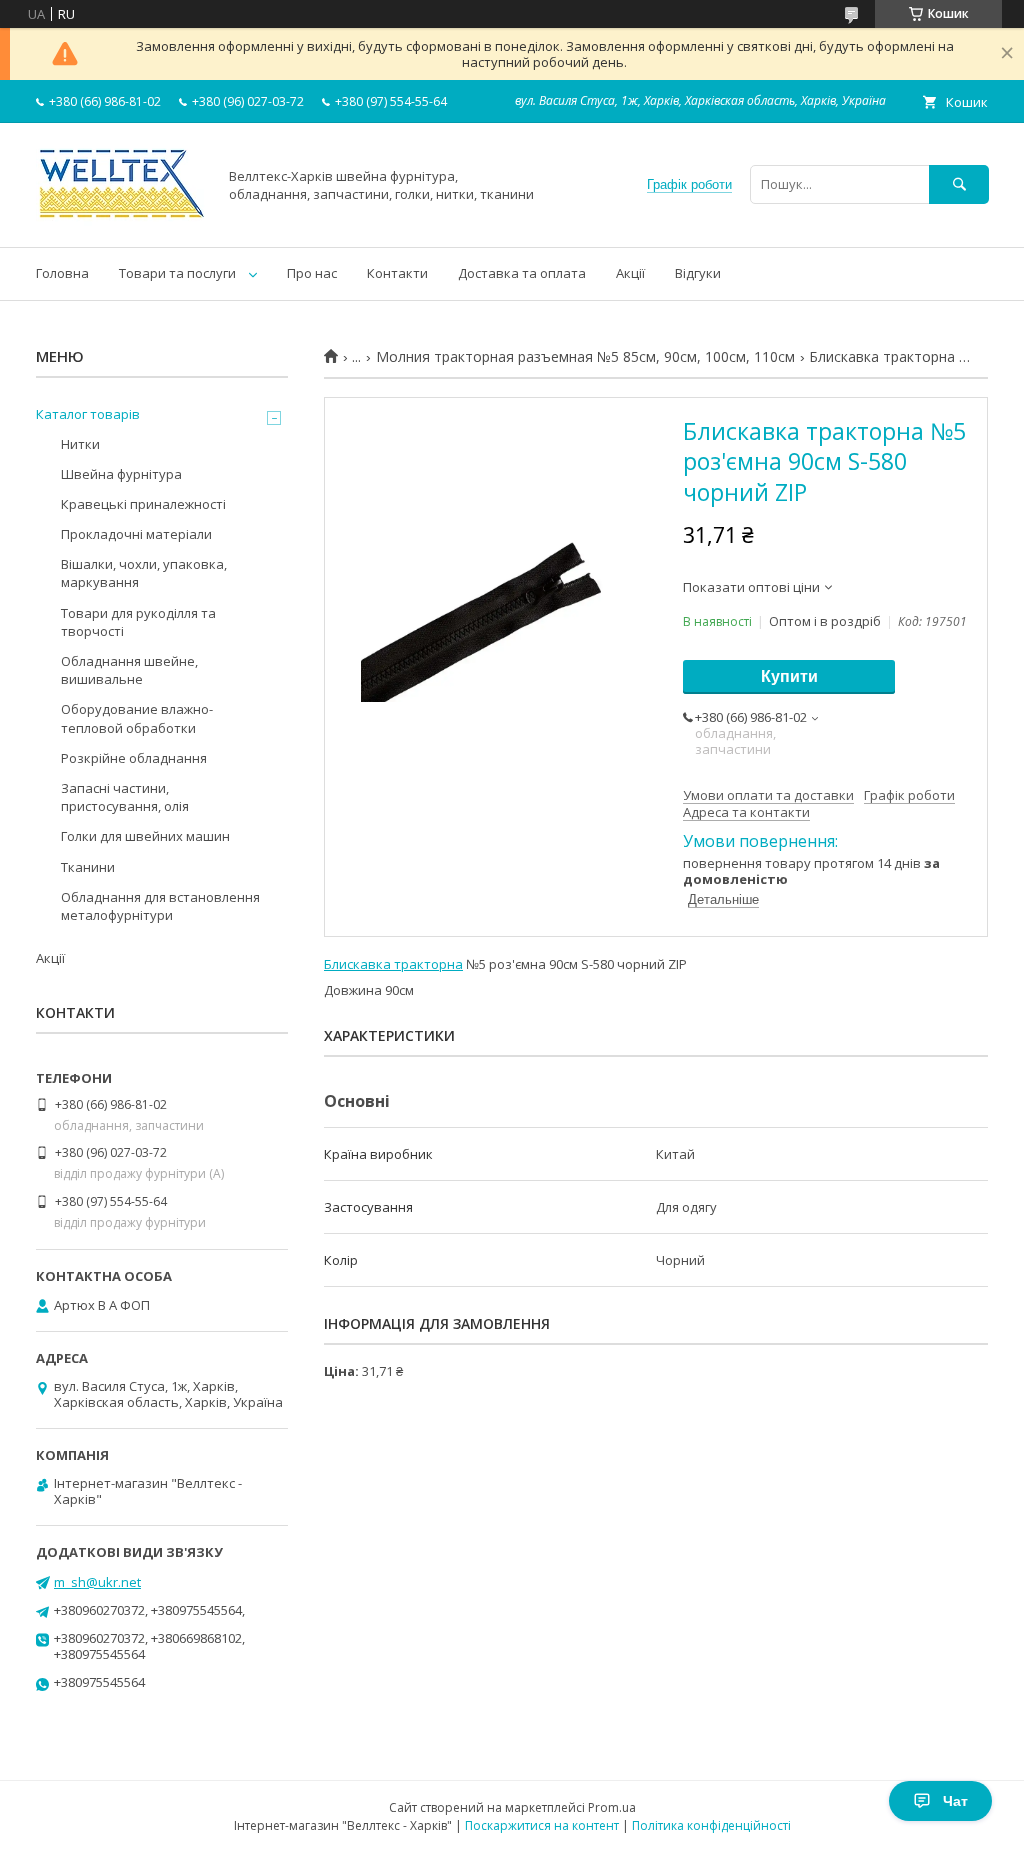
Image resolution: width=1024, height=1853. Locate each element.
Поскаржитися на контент (542, 1825)
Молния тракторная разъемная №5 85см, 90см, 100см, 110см (585, 357)
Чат (955, 1801)
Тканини (88, 867)
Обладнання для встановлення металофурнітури (160, 906)
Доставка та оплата (522, 273)
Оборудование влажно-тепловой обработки (137, 718)
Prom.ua (612, 1807)
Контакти (397, 273)
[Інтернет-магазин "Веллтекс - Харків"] (121, 221)
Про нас (312, 273)
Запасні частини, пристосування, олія (125, 797)
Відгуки (698, 273)
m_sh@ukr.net (97, 1582)
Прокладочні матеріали (136, 534)
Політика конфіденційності (711, 1825)
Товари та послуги (177, 273)
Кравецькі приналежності (143, 504)
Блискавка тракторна (393, 964)
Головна (62, 273)
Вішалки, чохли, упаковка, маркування (144, 573)
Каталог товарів (88, 414)
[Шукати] (959, 184)
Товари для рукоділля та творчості (138, 622)
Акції (630, 273)
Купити (789, 676)
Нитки (80, 444)
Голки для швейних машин (145, 836)
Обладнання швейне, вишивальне (129, 670)
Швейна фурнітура (121, 474)
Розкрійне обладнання (134, 758)
